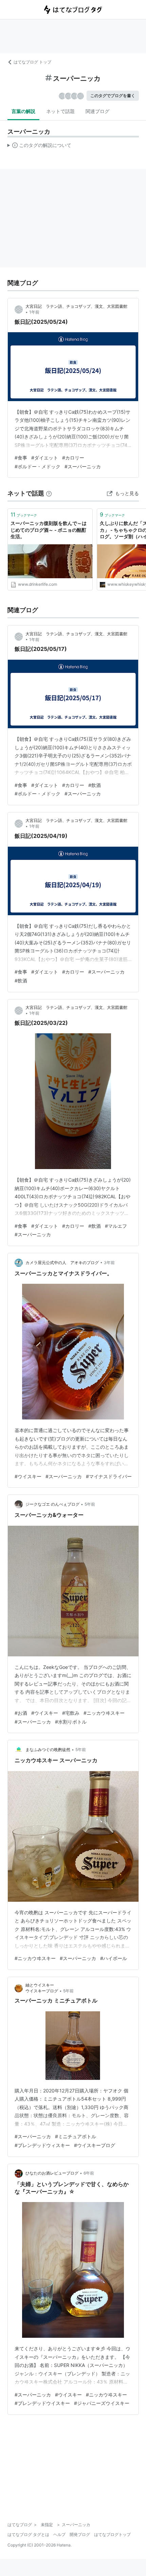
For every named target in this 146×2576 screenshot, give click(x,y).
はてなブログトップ (112, 2534)
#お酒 (21, 1713)
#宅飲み (71, 1713)
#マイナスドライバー (109, 1476)
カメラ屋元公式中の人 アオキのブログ (62, 1263)
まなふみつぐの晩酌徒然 (48, 1750)
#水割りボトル (71, 1722)
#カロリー (73, 458)
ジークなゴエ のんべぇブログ (52, 1504)
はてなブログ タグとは (28, 2534)
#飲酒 (95, 785)
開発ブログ (80, 2534)
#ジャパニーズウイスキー (102, 2403)
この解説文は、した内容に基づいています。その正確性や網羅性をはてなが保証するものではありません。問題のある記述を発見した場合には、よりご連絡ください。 (40, 147)
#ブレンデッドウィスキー (42, 2145)
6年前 (89, 2173)
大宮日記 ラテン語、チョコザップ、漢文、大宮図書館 (76, 306)
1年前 (34, 312)
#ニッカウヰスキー (104, 1713)
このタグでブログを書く (113, 96)
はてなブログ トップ (32, 62)
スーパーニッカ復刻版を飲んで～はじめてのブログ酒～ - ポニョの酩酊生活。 (49, 530)
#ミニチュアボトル (76, 2136)
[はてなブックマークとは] (49, 493)
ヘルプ (59, 2534)
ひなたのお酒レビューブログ (52, 2173)
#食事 (21, 458)
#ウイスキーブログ (95, 2145)
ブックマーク (24, 514)
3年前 (109, 1263)
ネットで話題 (60, 111)
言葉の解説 (23, 111)
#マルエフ (116, 1226)
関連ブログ (97, 111)
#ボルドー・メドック (38, 466)
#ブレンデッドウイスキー (42, 2403)
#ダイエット (45, 458)
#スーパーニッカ (83, 466)
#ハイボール (114, 1958)
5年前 (90, 1504)
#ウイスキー (28, 1476)
